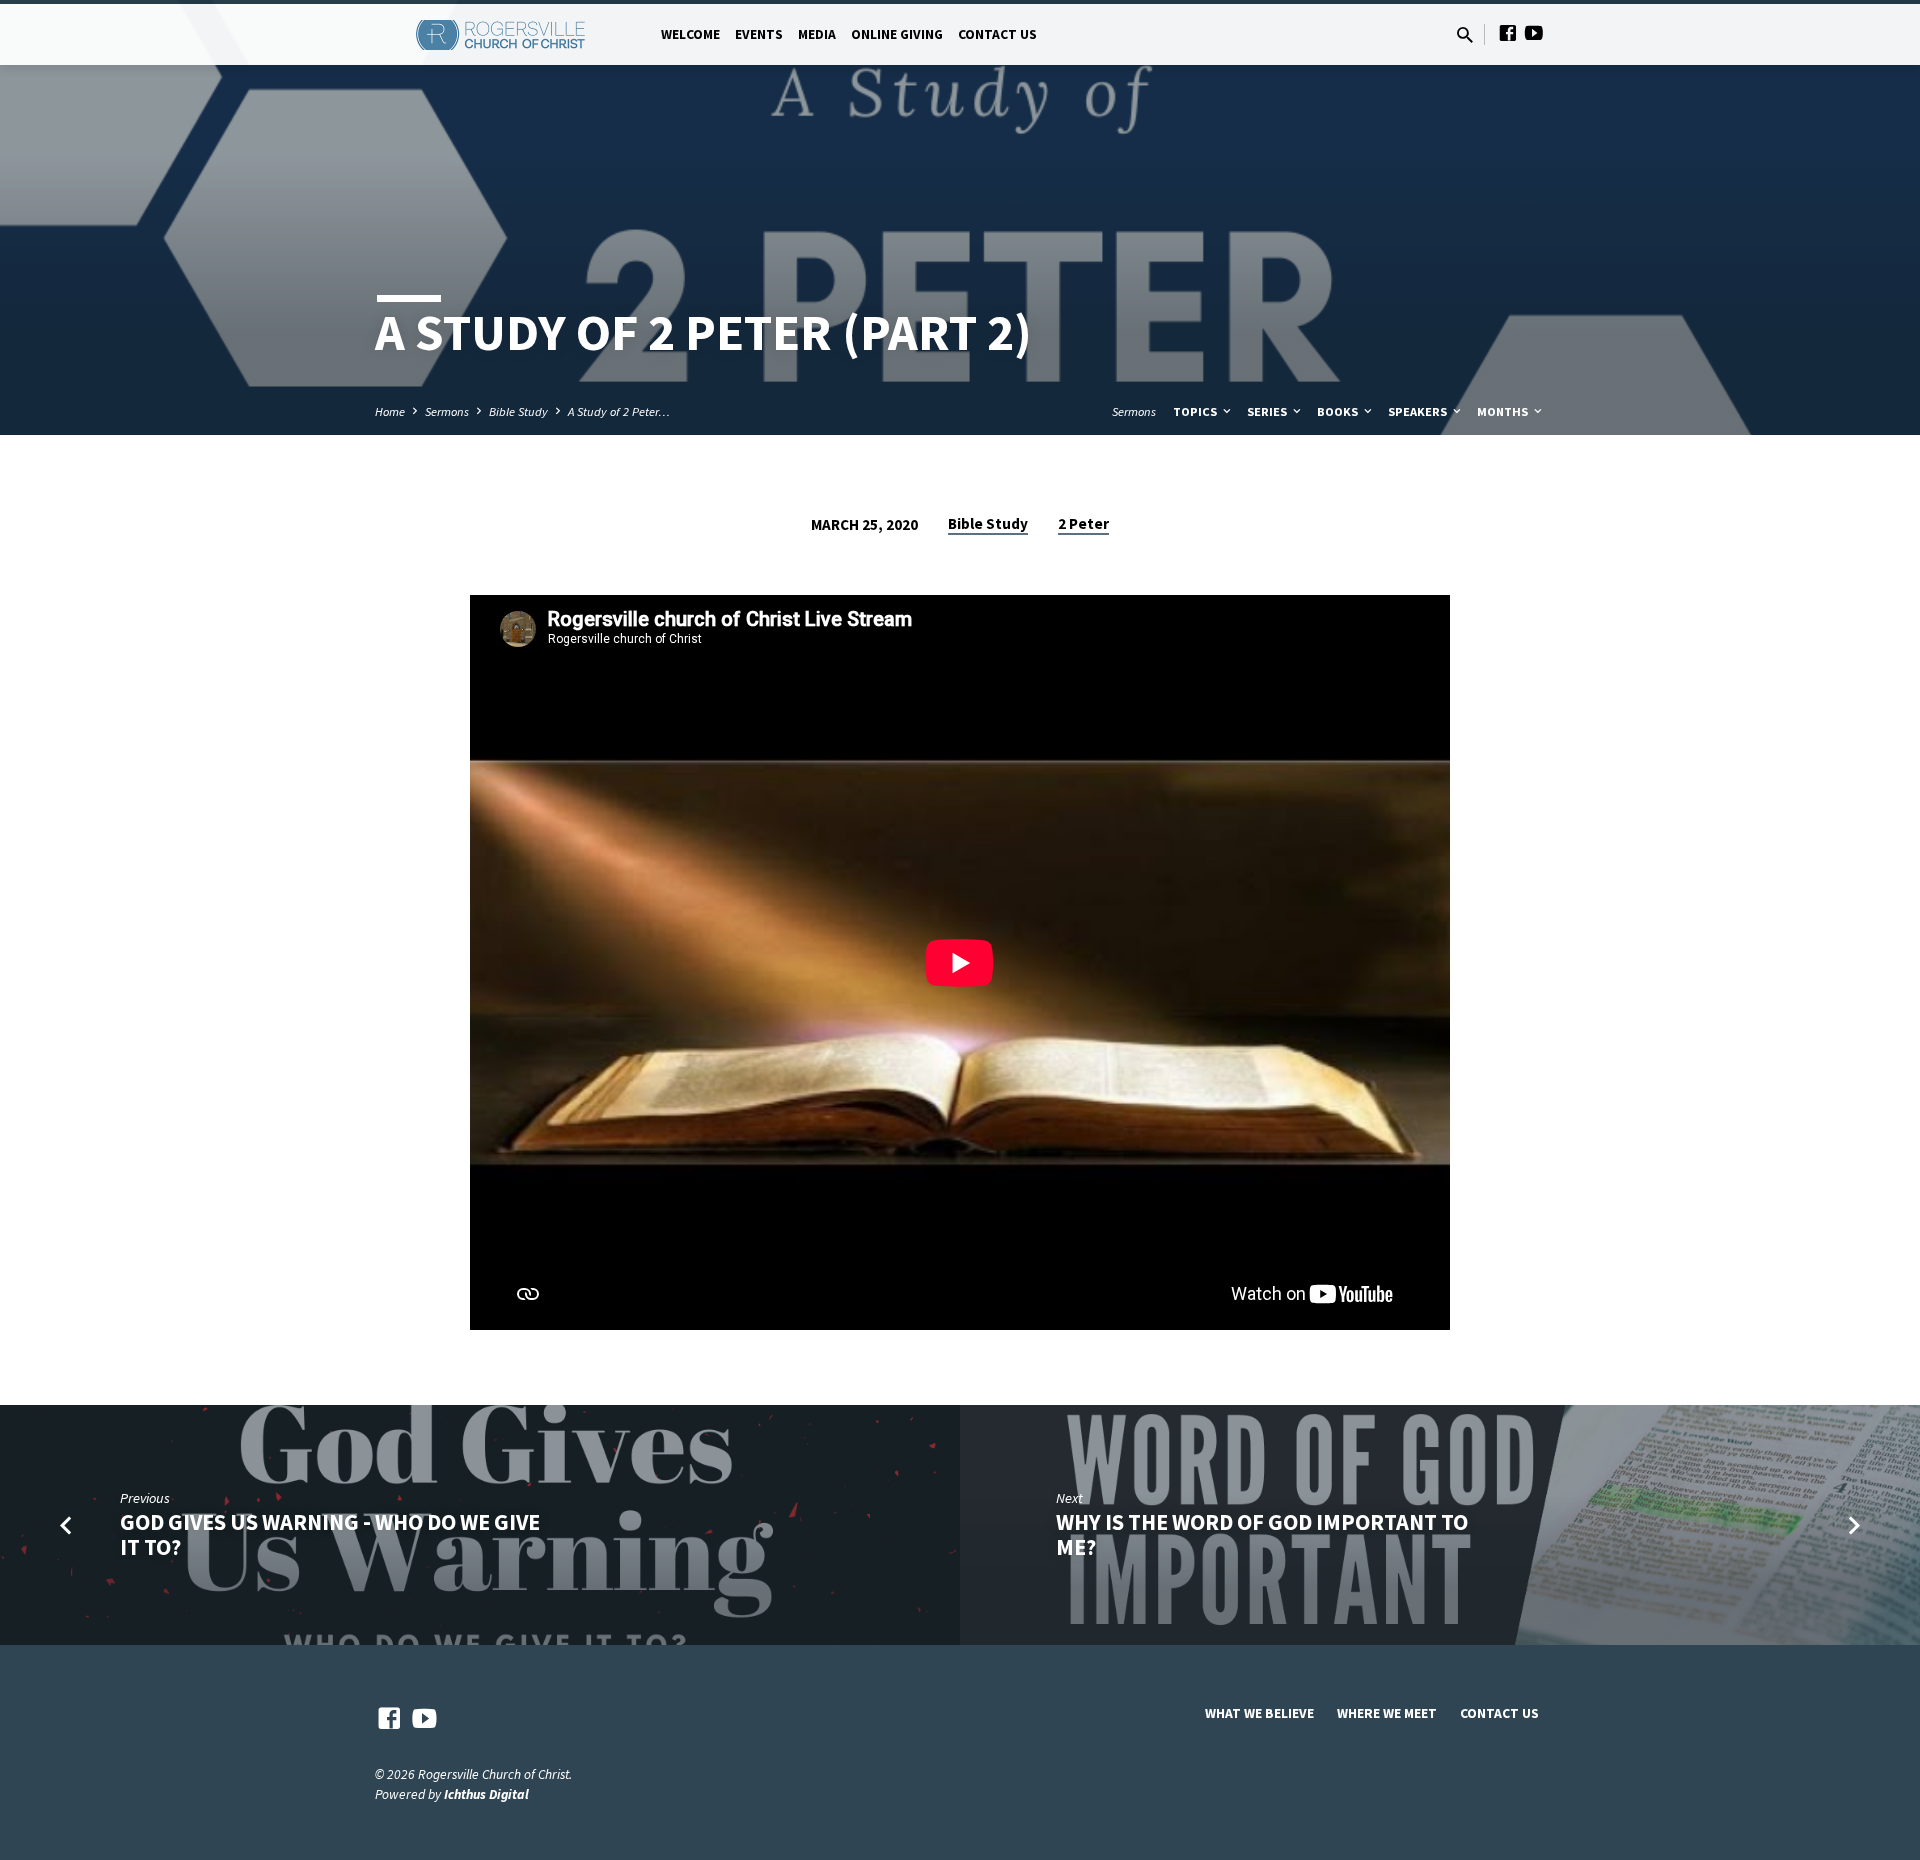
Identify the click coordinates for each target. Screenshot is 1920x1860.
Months (1504, 411)
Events (759, 34)
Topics (1196, 411)
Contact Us (997, 34)
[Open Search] (1465, 35)
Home (390, 411)
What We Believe (1259, 1713)
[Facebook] (1508, 33)
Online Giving (897, 34)
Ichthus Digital (486, 1794)
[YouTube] (1534, 33)
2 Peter (1083, 523)
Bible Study (518, 411)
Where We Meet (1387, 1713)
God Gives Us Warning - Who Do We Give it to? (330, 1534)
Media (817, 34)
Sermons (447, 411)
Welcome (690, 34)
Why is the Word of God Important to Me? (1262, 1534)
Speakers (1419, 411)
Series (1268, 411)
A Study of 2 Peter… (619, 411)
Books (1339, 411)
